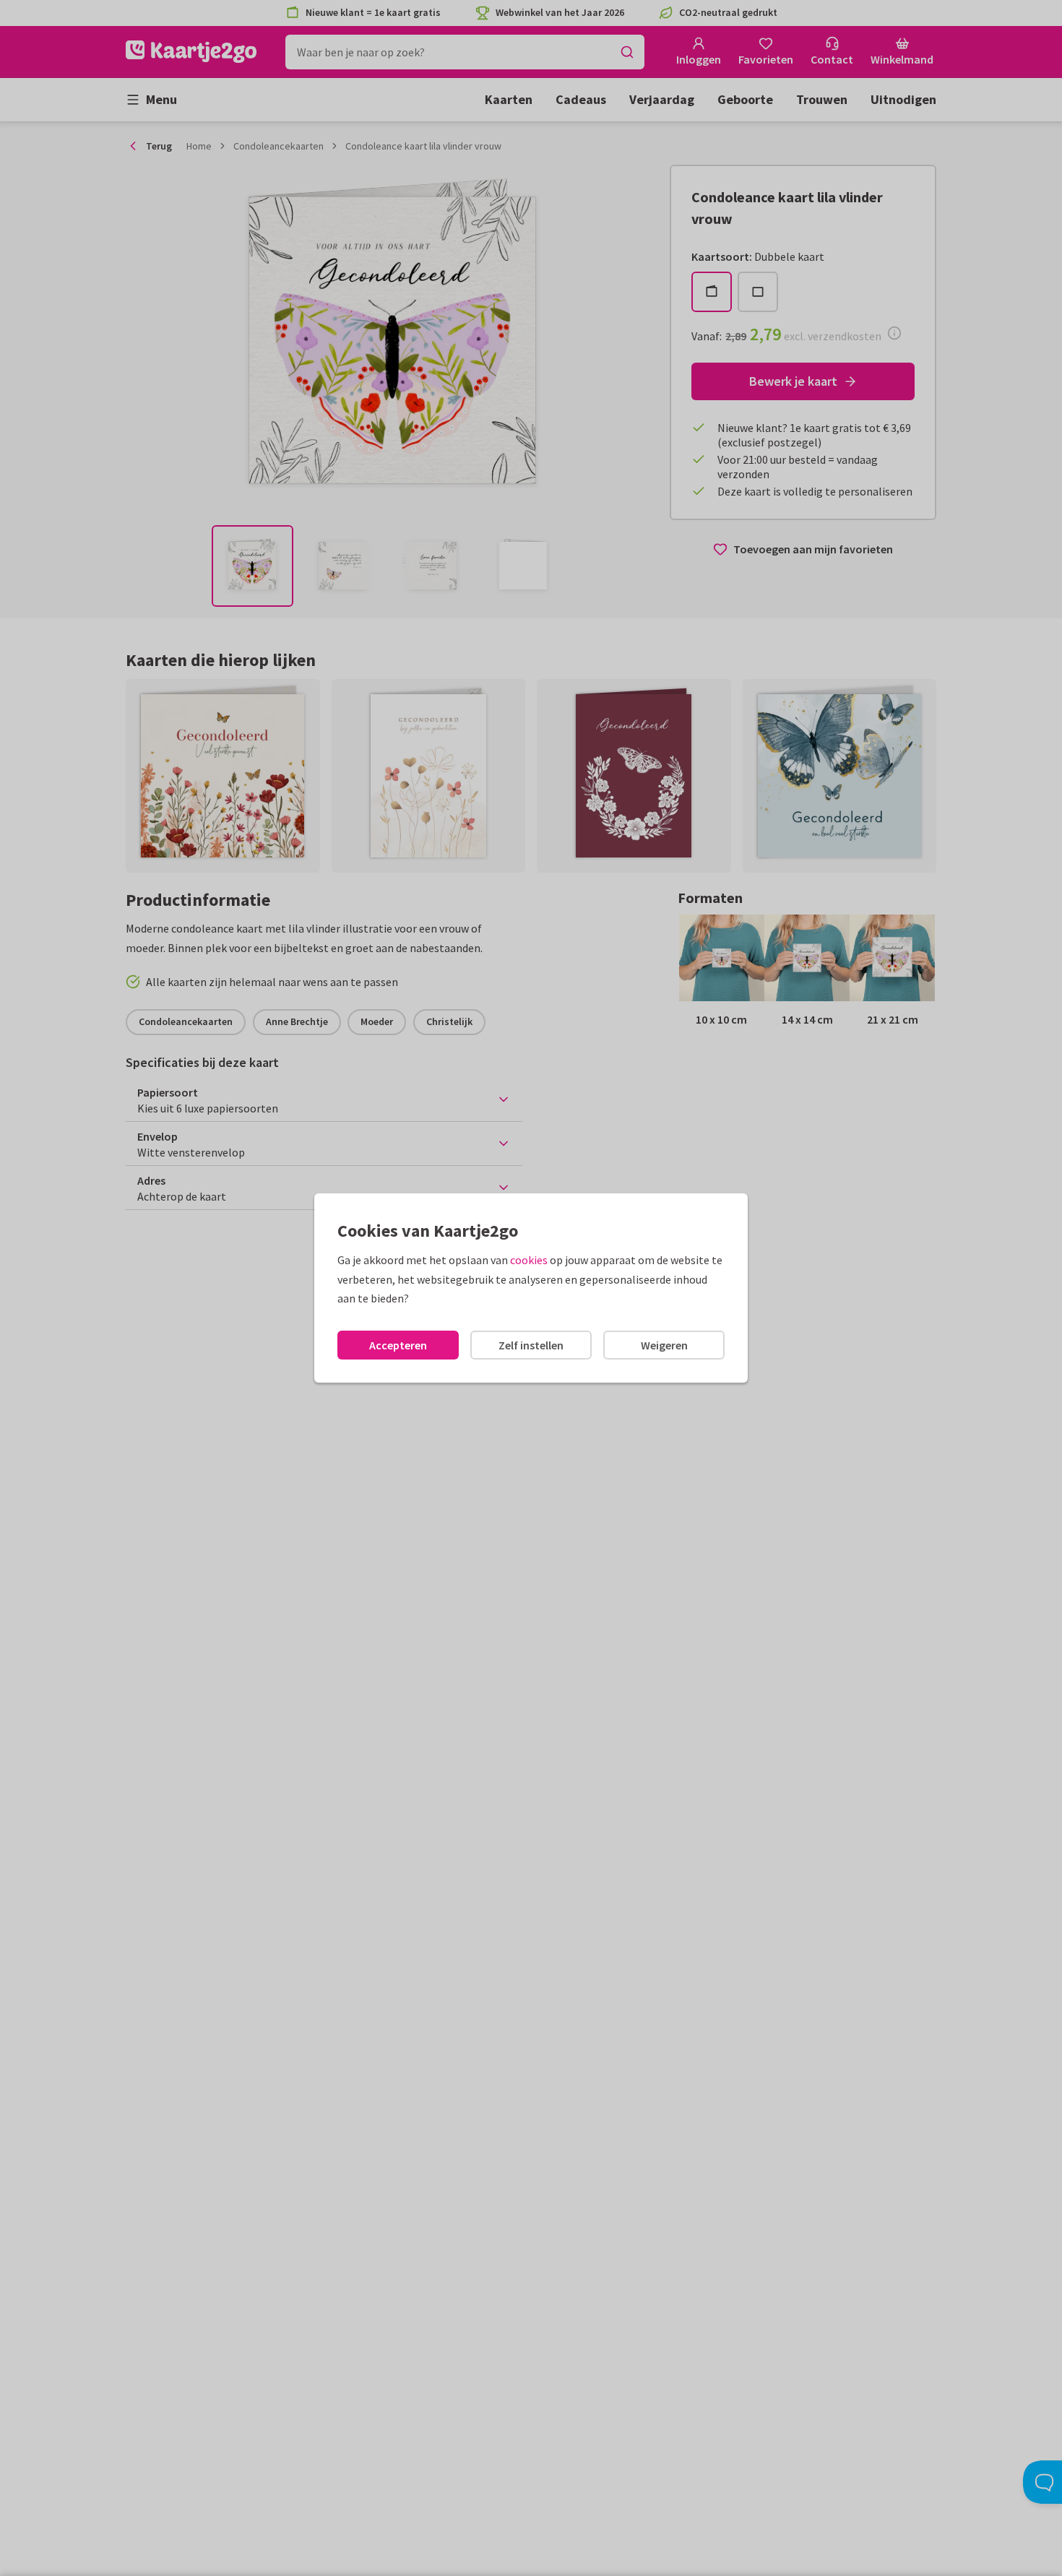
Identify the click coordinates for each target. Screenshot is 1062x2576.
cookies (529, 1260)
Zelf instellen (531, 1345)
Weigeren (664, 1345)
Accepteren (398, 1345)
